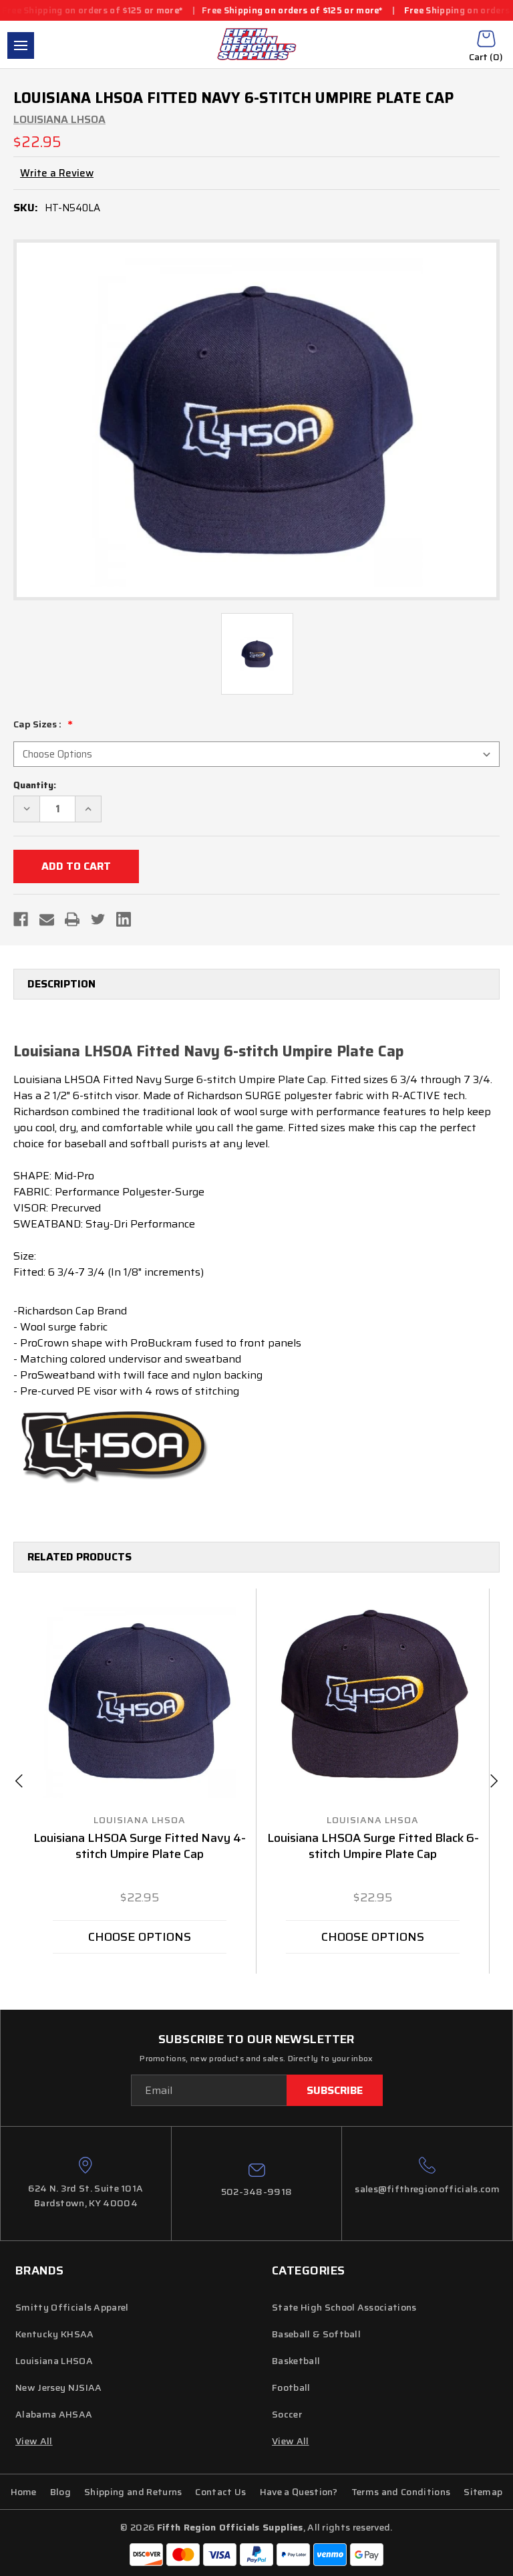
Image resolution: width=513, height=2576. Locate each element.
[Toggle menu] (21, 45)
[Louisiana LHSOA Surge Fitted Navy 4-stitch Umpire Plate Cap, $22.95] (140, 1701)
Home (24, 2492)
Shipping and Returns (133, 2492)
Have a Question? (299, 2492)
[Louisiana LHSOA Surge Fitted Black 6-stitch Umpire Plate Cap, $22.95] (373, 1701)
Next (494, 1781)
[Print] (72, 919)
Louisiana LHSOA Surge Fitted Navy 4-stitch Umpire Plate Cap (140, 1847)
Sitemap (483, 2492)
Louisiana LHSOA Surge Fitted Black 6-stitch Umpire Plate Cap (373, 1847)
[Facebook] (21, 919)
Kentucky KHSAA (54, 2334)
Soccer (287, 2414)
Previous (19, 1781)
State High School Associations (344, 2307)
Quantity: (35, 785)
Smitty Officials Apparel (72, 2307)
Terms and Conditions (401, 2492)
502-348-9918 (257, 2192)
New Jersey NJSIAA (58, 2387)
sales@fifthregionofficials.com (427, 2189)
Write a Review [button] (57, 173)
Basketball (296, 2361)
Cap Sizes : (38, 724)
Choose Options (140, 1937)
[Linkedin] (124, 919)
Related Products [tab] (79, 1557)
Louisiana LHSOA (54, 2361)
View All (291, 2441)
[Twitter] (98, 919)
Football (291, 2387)
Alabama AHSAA (54, 2414)
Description (61, 984)
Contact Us (220, 2492)
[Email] (47, 919)
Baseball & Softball (316, 2334)
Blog (60, 2492)
